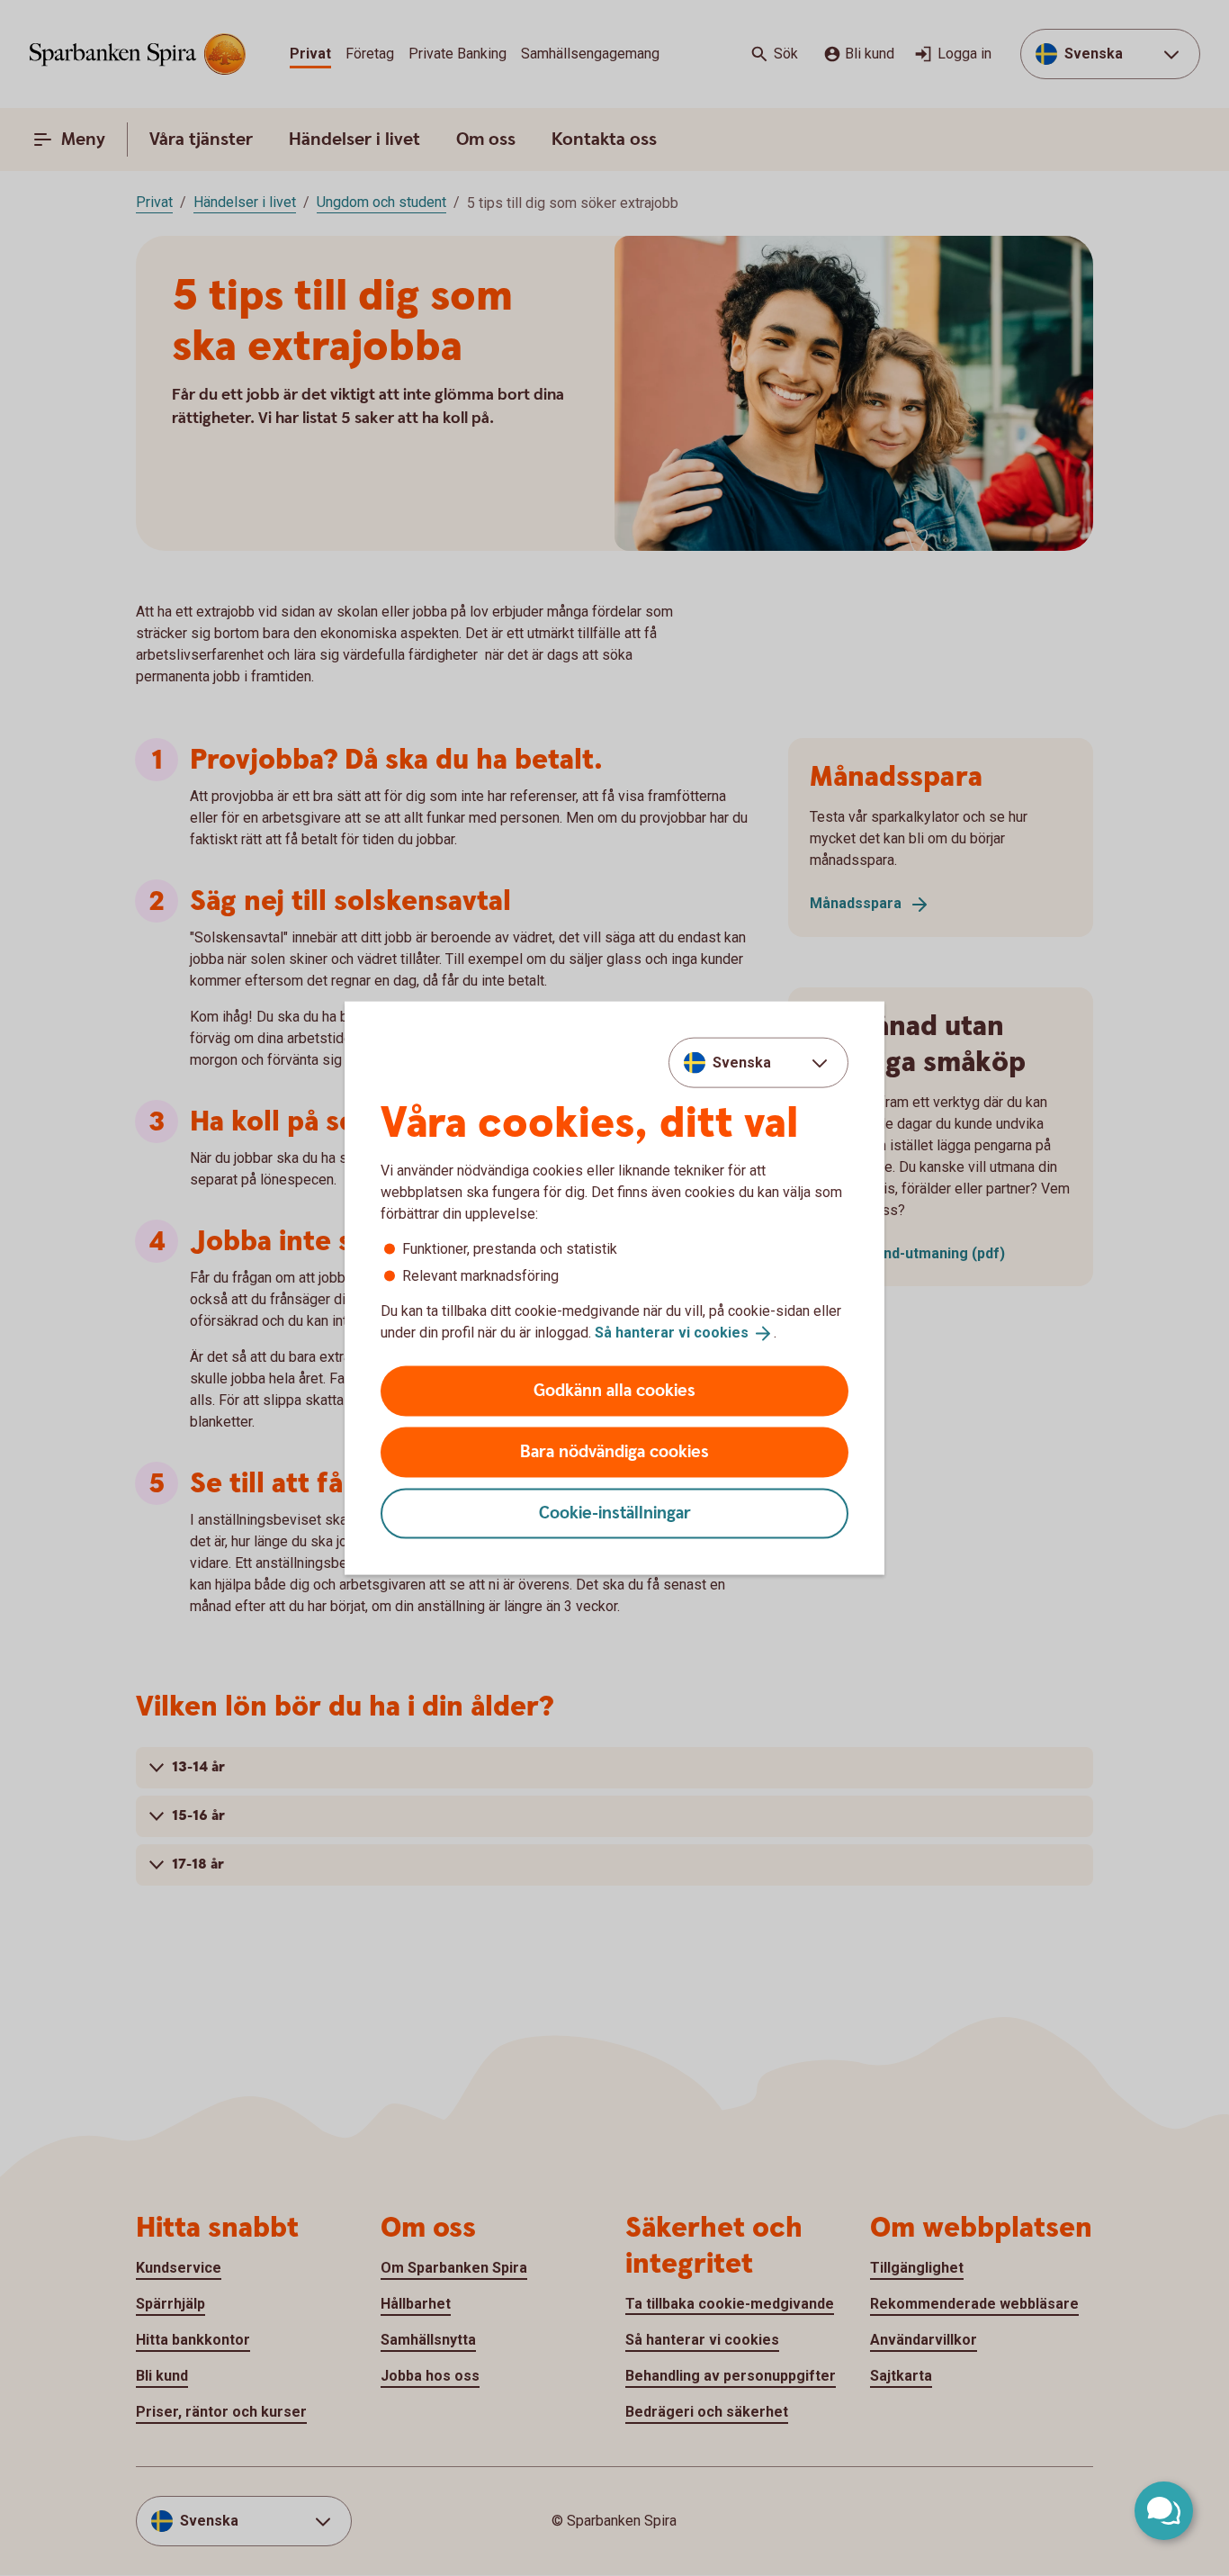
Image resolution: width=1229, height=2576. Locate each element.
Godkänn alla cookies (614, 1390)
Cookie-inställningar (615, 1513)
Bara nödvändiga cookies (614, 1451)
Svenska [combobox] (742, 1063)
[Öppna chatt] (1164, 2511)
